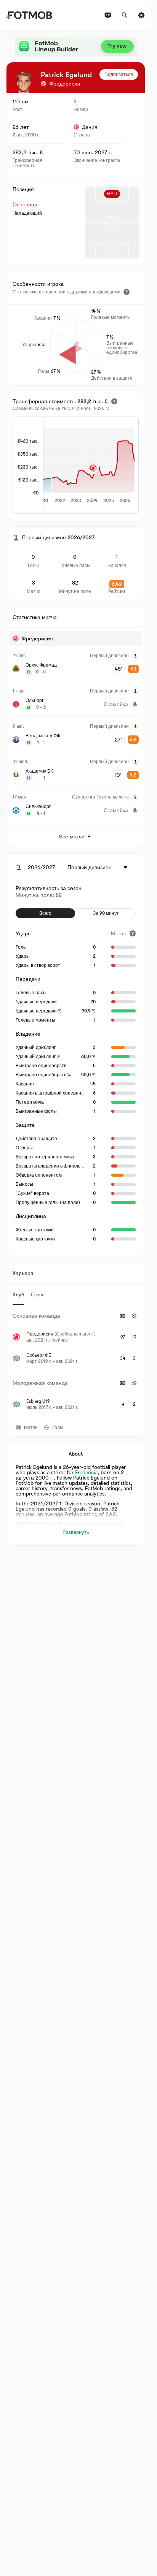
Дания (90, 127)
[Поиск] (125, 15)
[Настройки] (141, 15)
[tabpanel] (76, 1362)
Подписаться (119, 74)
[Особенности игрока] (127, 292)
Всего (45, 913)
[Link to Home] (29, 15)
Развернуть (76, 1532)
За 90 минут (106, 913)
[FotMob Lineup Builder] (76, 46)
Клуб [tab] (18, 1295)
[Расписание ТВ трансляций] (108, 15)
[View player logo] (24, 82)
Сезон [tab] (38, 1295)
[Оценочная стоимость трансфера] (114, 401)
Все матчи (72, 836)
